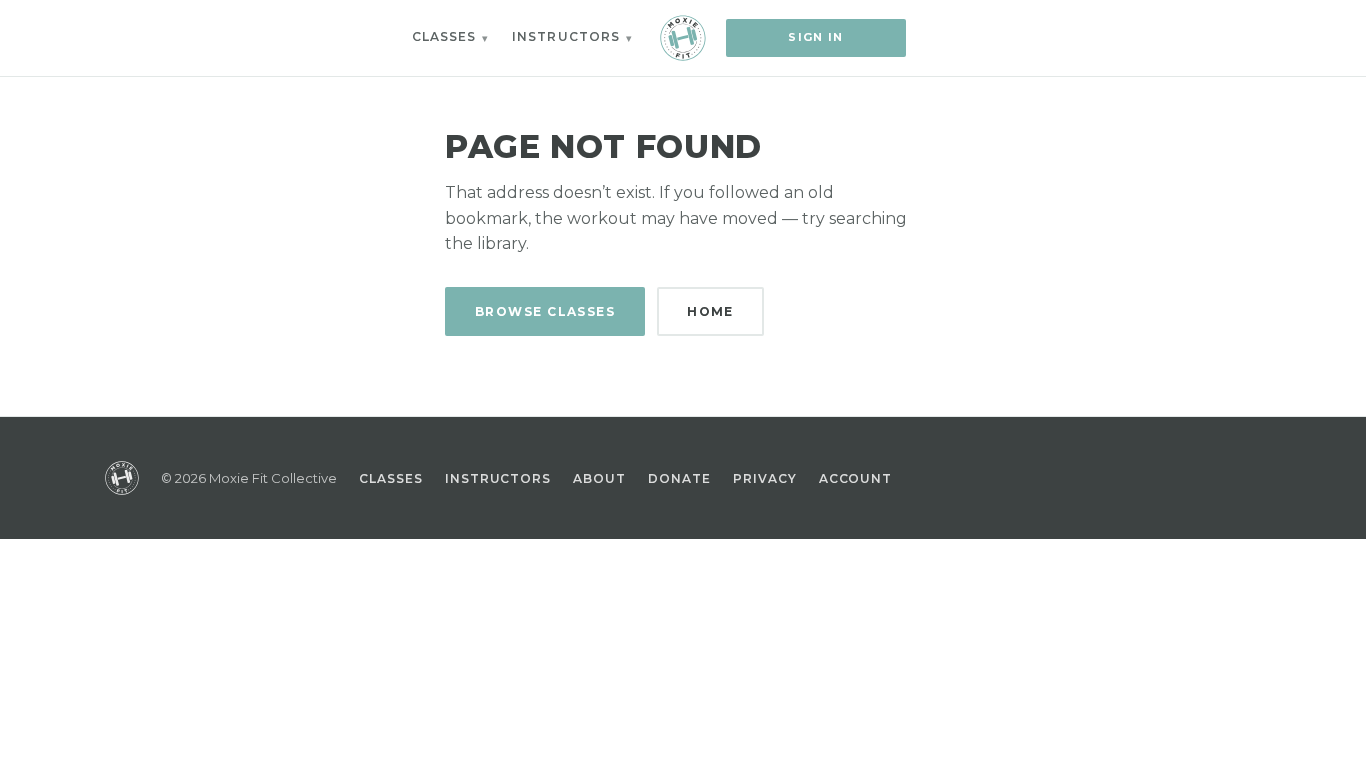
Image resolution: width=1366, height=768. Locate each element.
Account (856, 478)
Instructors (566, 36)
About (599, 478)
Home (710, 311)
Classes (444, 36)
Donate (679, 478)
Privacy (765, 478)
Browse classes (545, 311)
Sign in (815, 37)
